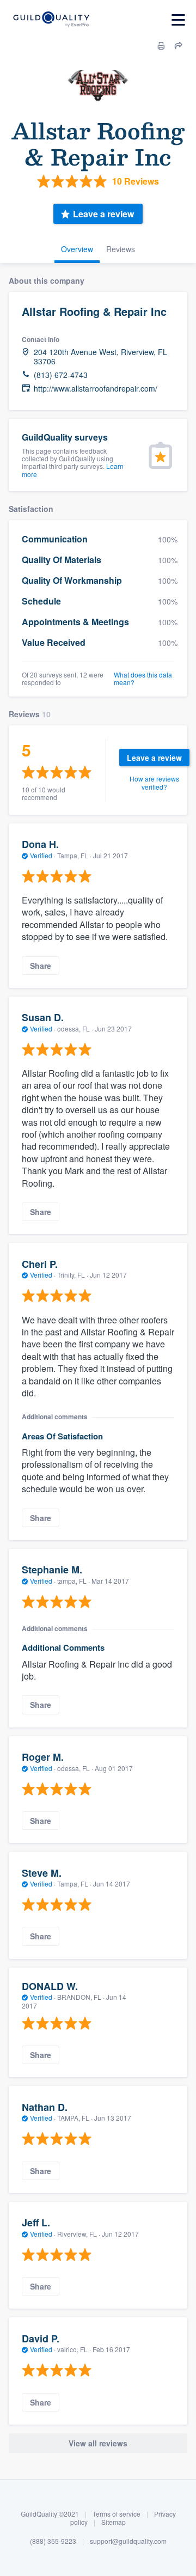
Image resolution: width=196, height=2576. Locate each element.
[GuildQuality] (51, 20)
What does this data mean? (143, 679)
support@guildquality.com (128, 2541)
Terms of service (117, 2514)
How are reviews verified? (154, 782)
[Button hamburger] (178, 20)
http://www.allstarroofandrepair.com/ (96, 389)
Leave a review (103, 214)
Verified (41, 855)
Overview (77, 249)
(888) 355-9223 (53, 2541)
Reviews (121, 249)
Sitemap (114, 2522)
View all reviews (98, 2443)
